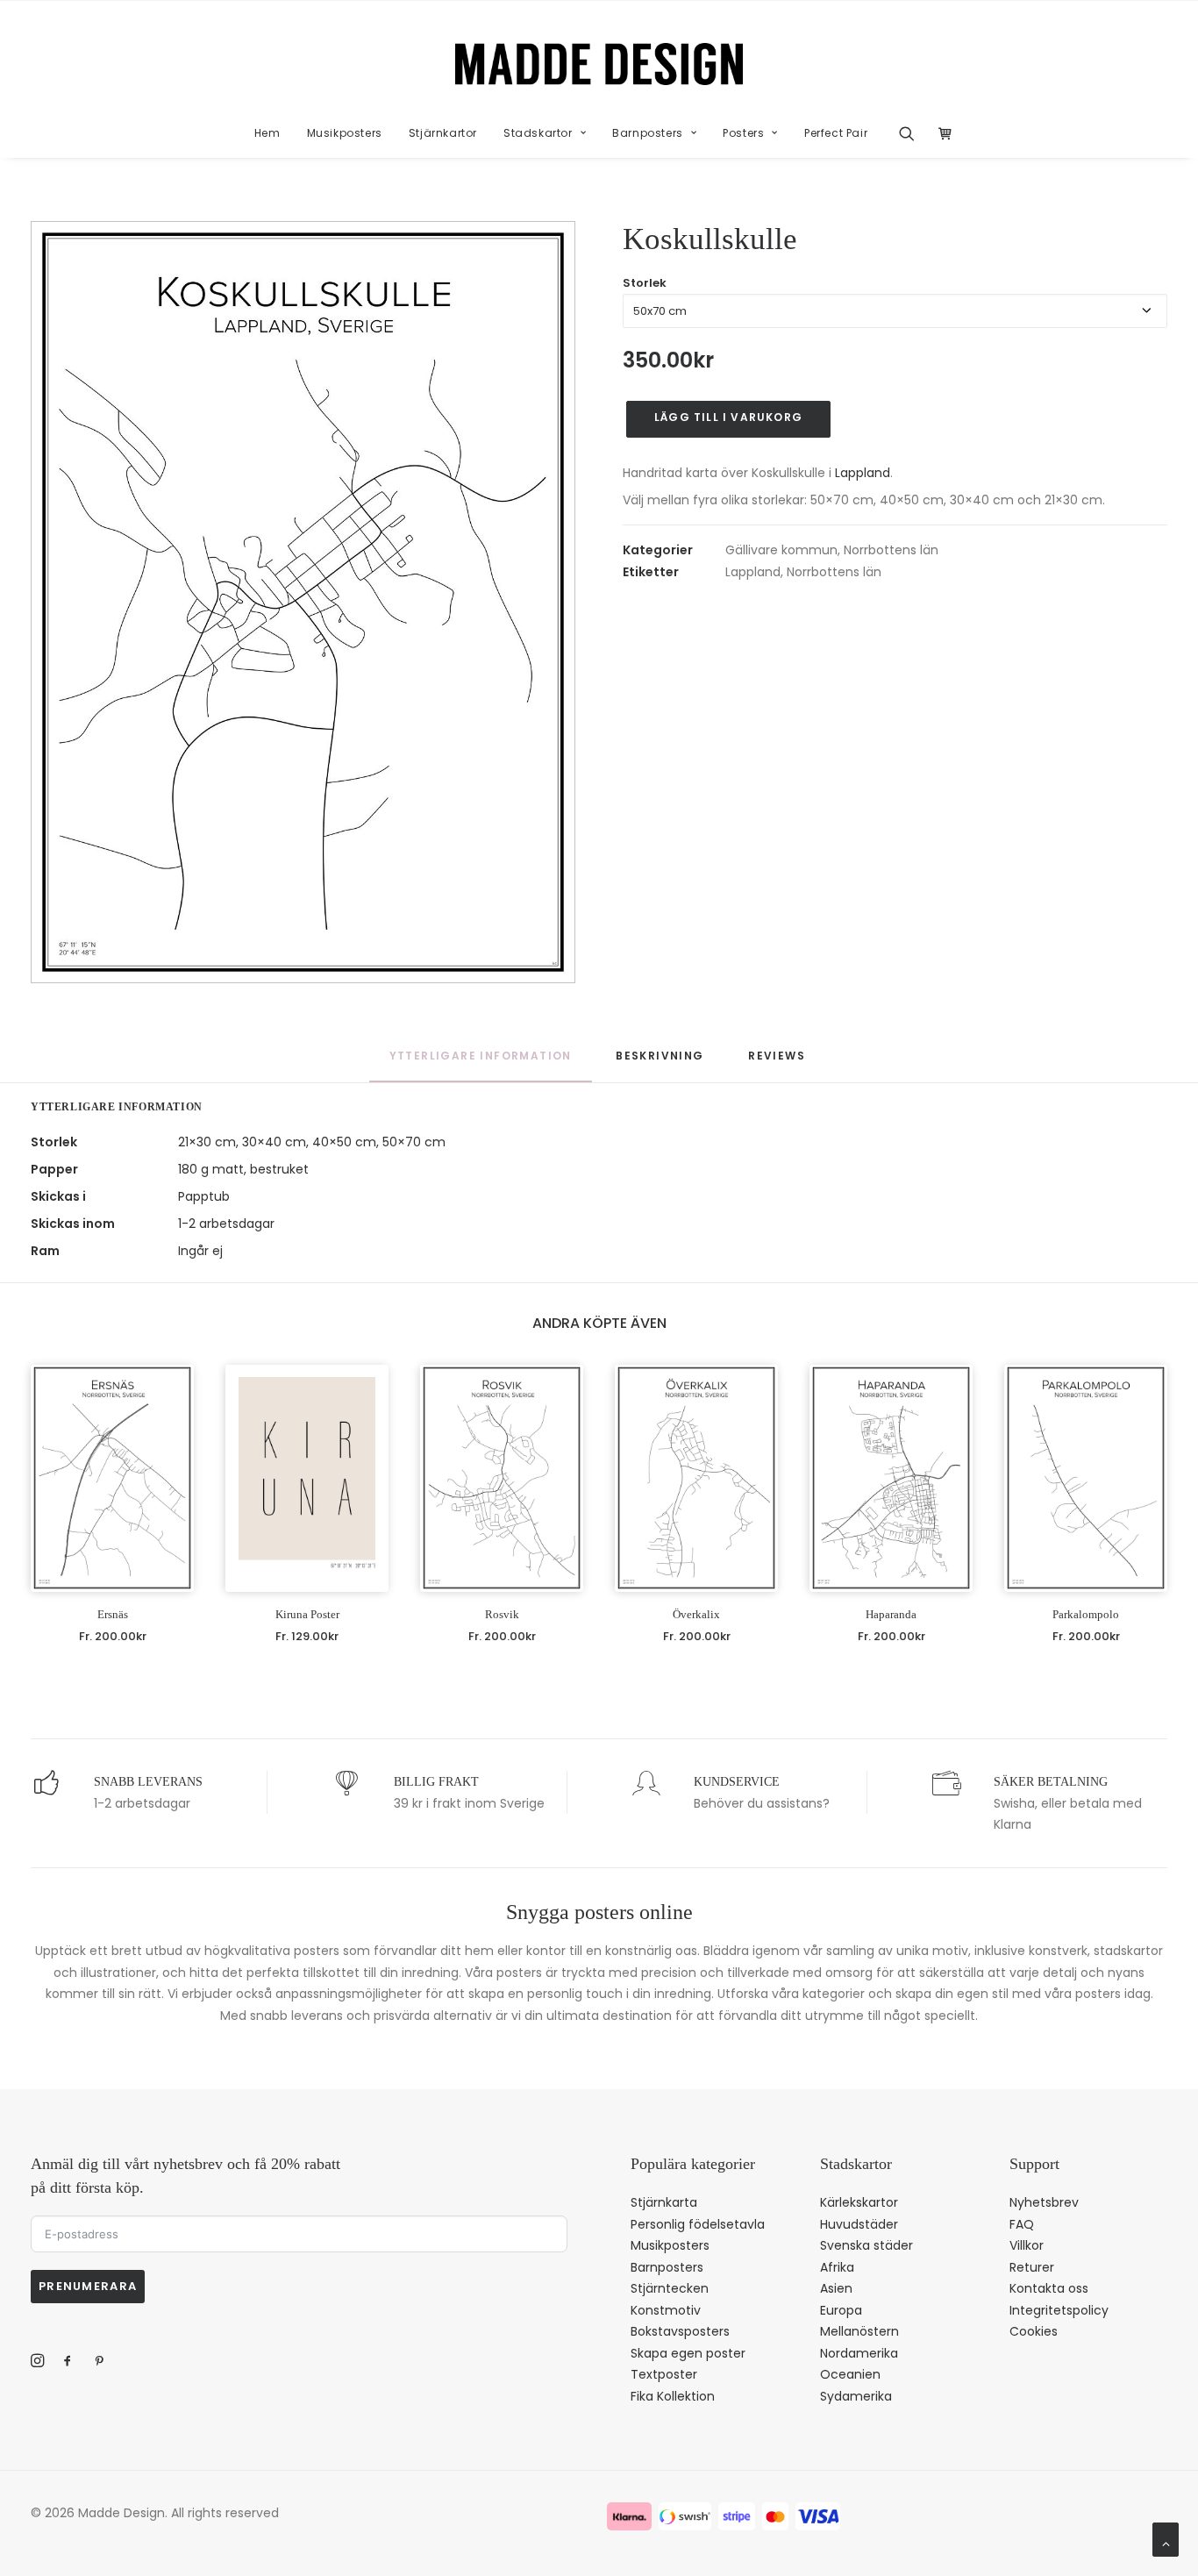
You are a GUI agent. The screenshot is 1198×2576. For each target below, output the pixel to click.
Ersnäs (113, 1614)
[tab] (660, 1064)
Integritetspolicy (1059, 2310)
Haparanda (891, 1614)
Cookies (1034, 2331)
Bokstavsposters (680, 2331)
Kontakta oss (1049, 2288)
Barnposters (648, 133)
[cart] (941, 133)
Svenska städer (866, 2245)
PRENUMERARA (88, 2286)
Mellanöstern (859, 2331)
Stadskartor (538, 133)
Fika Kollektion (673, 2396)
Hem (267, 133)
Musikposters (345, 133)
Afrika (837, 2267)
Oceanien (850, 2374)
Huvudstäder (859, 2224)
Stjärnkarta (664, 2202)
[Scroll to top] (1166, 2538)
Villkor (1027, 2245)
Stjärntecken (670, 2288)
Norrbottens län (891, 550)
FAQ (1022, 2224)
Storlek (645, 283)
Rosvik (502, 1614)
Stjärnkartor (443, 133)
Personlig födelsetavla (698, 2224)
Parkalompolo (1086, 1614)
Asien (836, 2288)
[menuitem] (267, 133)
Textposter (664, 2374)
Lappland (863, 473)
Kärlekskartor (859, 2202)
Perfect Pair (836, 133)
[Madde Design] (599, 64)
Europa (841, 2310)
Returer (1032, 2267)
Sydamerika (856, 2396)
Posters (743, 133)
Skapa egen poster (688, 2353)
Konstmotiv (666, 2310)
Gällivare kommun (781, 550)
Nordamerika (859, 2353)
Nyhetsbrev (1044, 2202)
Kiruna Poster (307, 1614)
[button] (913, 133)
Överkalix (696, 1614)
